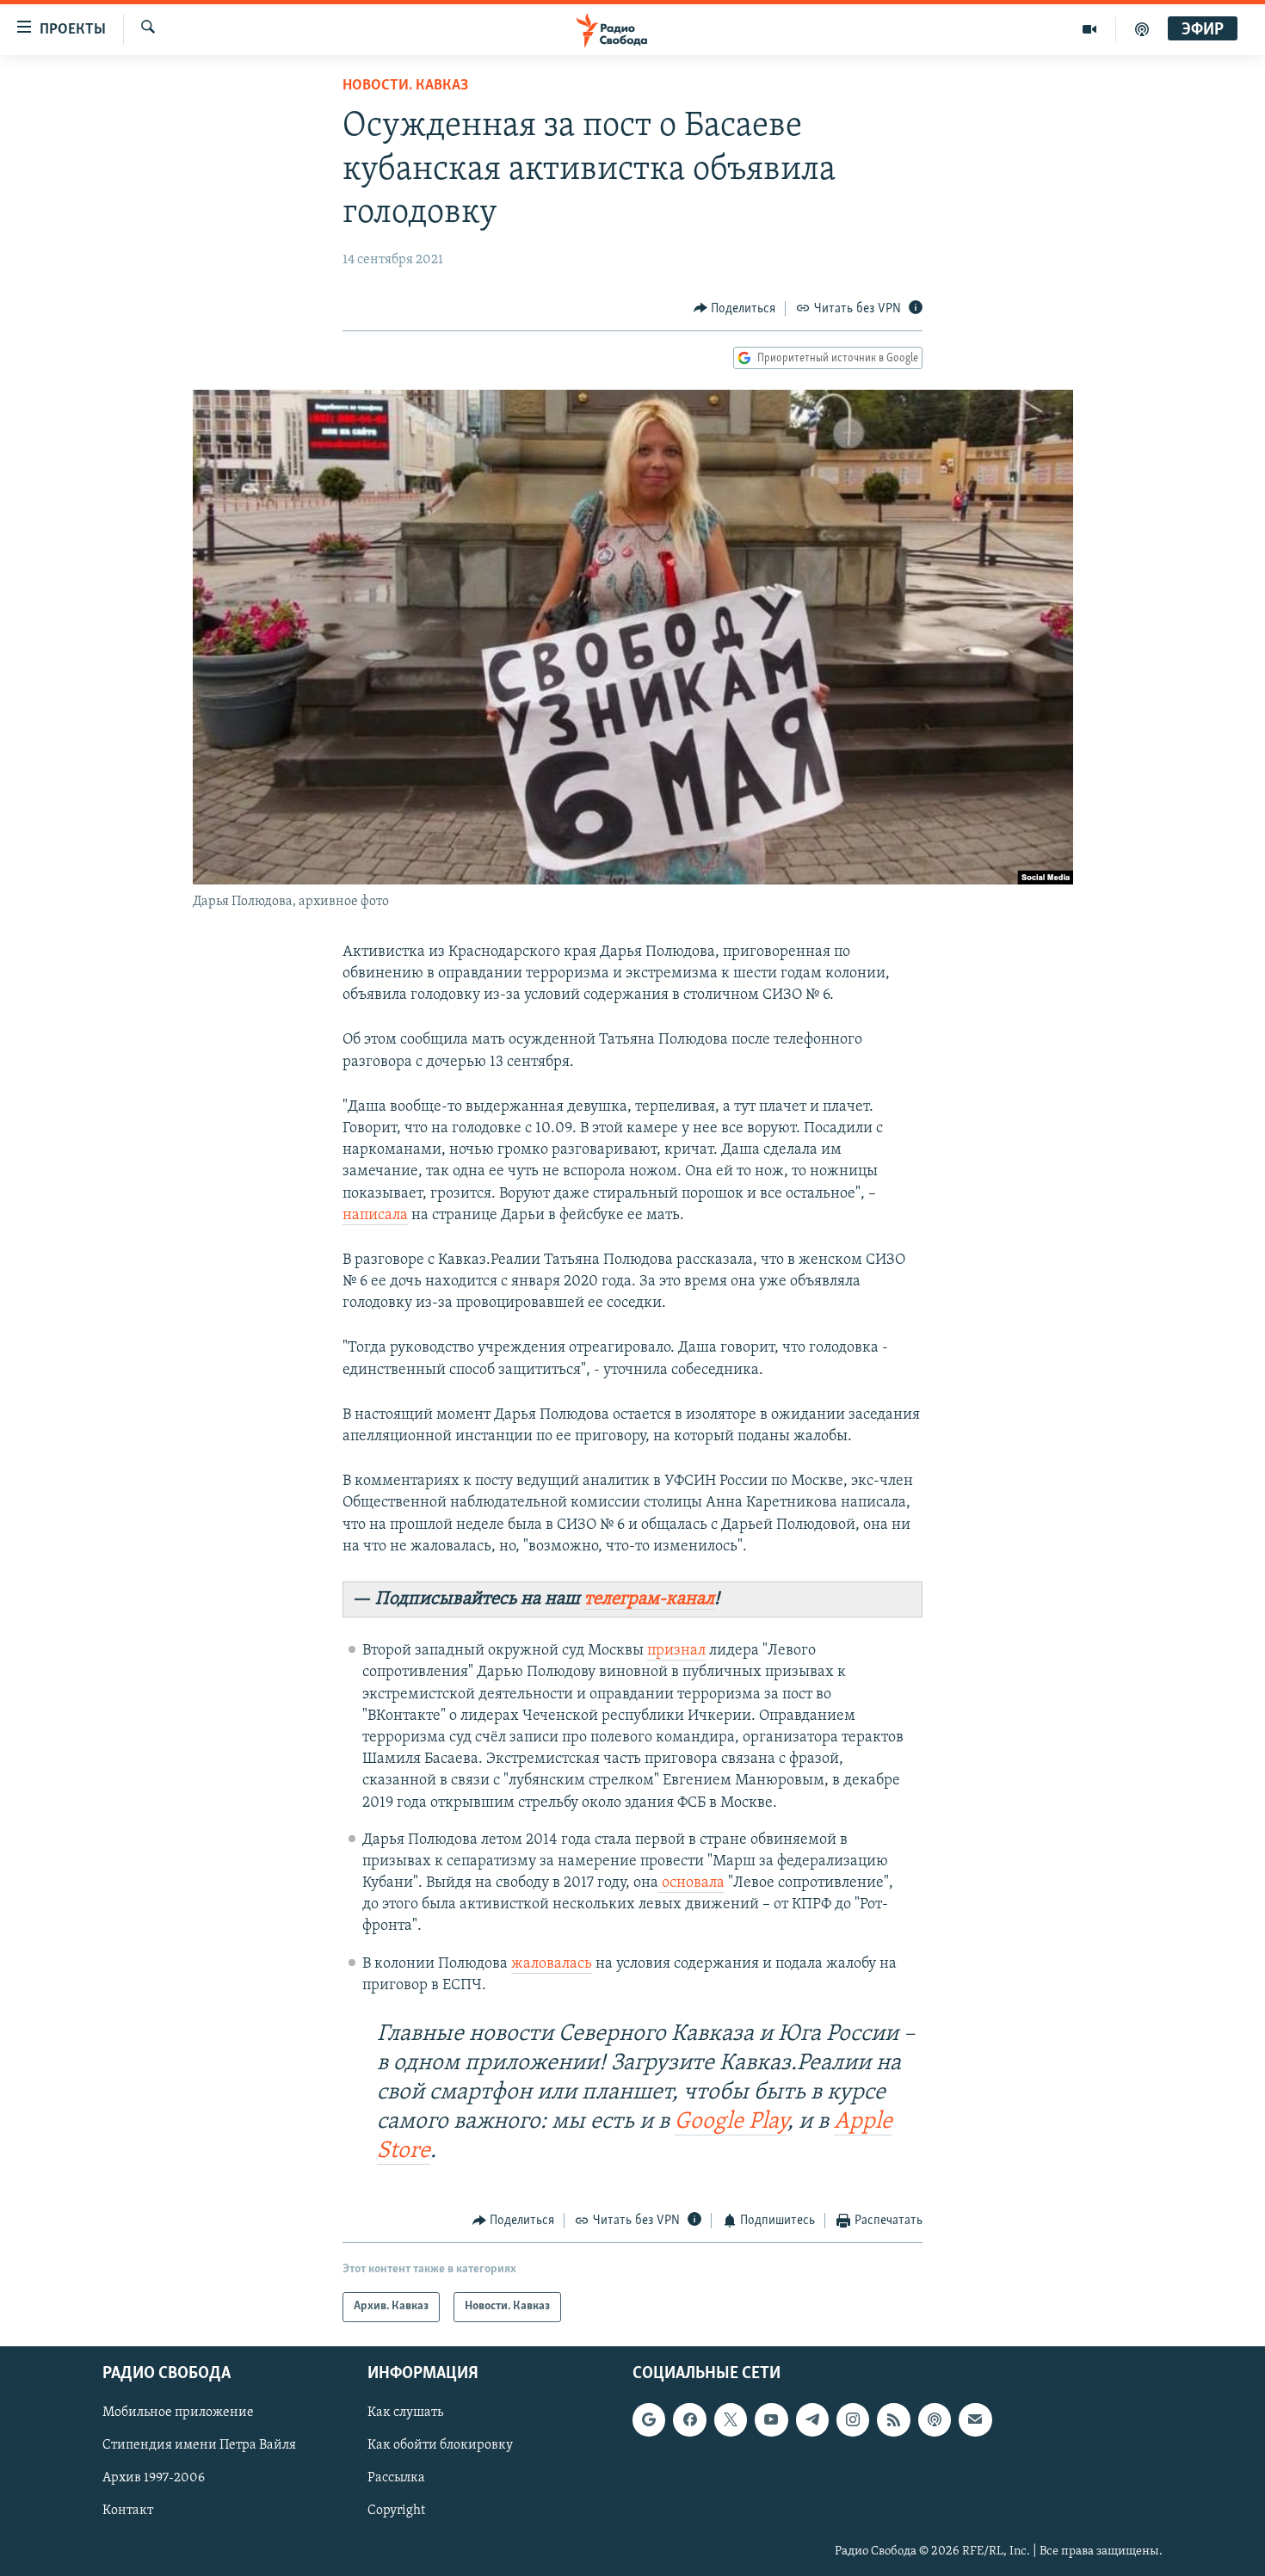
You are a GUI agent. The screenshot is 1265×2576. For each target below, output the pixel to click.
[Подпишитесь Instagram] (853, 2419)
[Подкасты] (935, 2419)
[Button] (735, 309)
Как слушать (405, 2413)
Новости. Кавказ (405, 86)
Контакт (128, 2511)
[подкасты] (1142, 29)
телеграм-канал (649, 1599)
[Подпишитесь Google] (649, 2419)
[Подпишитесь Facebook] (689, 2419)
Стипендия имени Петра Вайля (199, 2445)
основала (691, 1883)
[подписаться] (975, 2419)
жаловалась (552, 1964)
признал (676, 1651)
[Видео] (1090, 29)
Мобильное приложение (178, 2413)
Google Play (731, 2122)
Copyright (396, 2511)
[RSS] (893, 2419)
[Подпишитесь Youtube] (771, 2419)
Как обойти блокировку (440, 2445)
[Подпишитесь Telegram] (812, 2419)
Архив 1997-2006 (154, 2478)
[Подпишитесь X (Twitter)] (731, 2419)
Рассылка (396, 2478)
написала (375, 1216)
